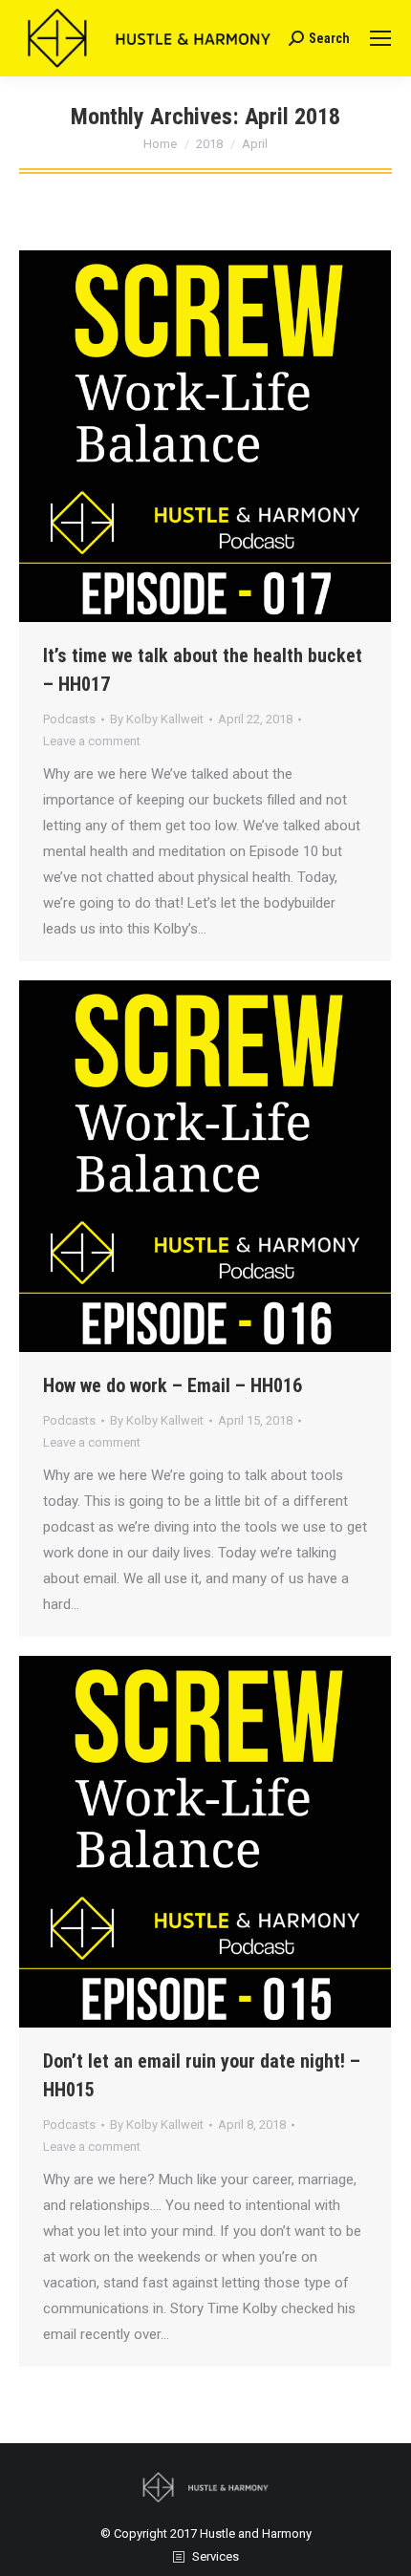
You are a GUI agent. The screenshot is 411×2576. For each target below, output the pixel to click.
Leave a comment (92, 741)
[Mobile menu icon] (380, 38)
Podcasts (69, 719)
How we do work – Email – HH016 (173, 1385)
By (157, 719)
